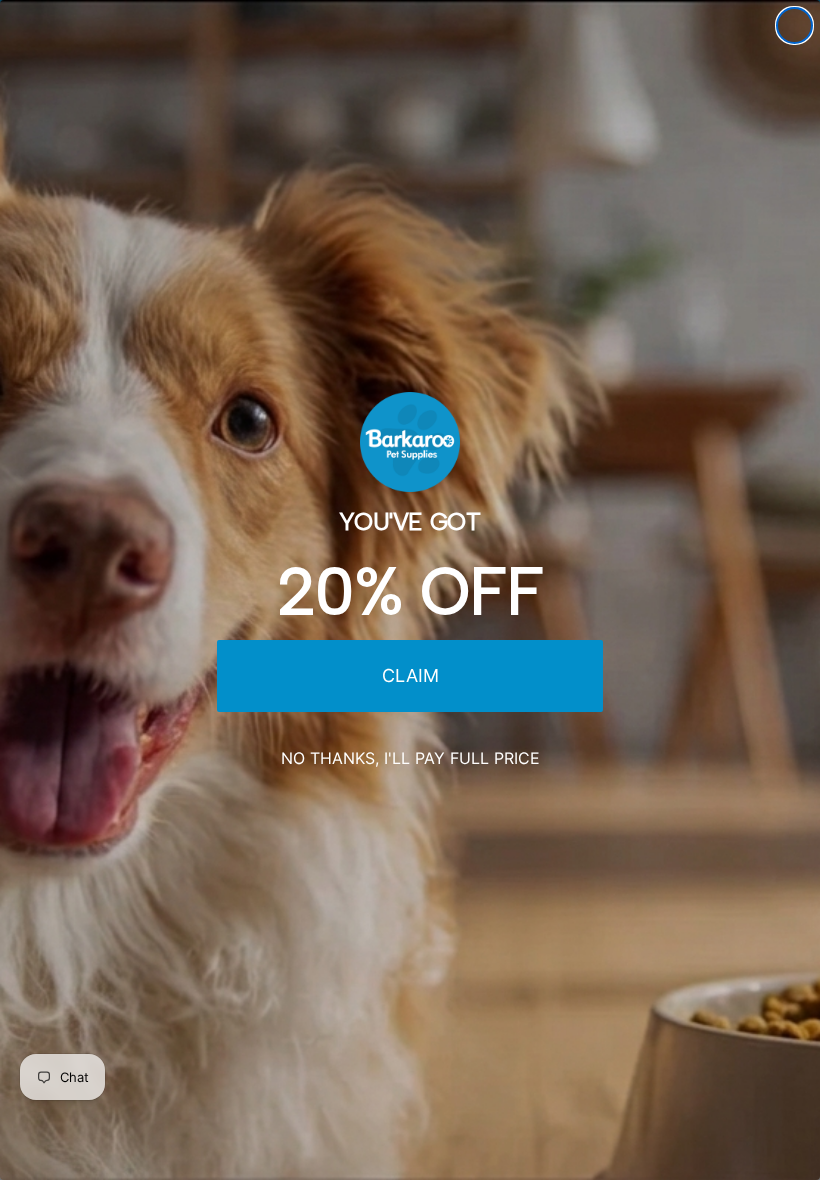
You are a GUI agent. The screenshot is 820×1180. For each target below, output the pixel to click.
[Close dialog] (794, 25)
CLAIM (410, 675)
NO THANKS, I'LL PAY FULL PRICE (410, 758)
